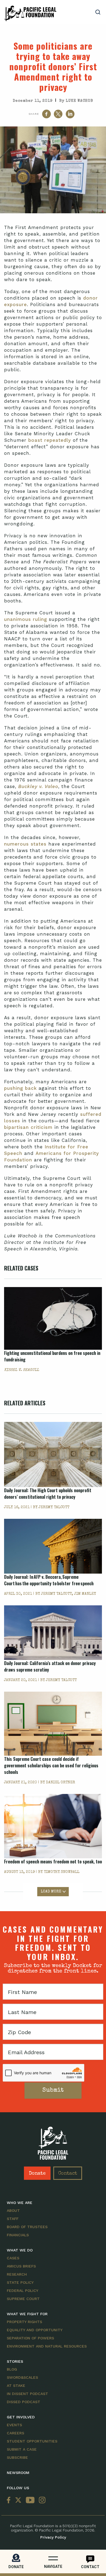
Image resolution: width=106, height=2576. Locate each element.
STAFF (13, 2219)
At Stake (16, 2386)
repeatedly (58, 440)
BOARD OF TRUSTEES (27, 2227)
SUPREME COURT (23, 2299)
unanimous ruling (26, 619)
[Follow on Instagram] (41, 2500)
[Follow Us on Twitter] (18, 2500)
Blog (12, 2369)
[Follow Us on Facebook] (10, 2500)
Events (14, 2425)
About (13, 2210)
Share (34, 114)
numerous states (25, 844)
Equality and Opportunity (35, 2330)
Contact (68, 2174)
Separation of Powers (30, 2338)
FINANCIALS (18, 2235)
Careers (15, 2433)
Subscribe (17, 2457)
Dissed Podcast (24, 2402)
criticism (42, 1127)
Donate (37, 2174)
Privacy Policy (53, 2537)
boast (35, 440)
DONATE (16, 2567)
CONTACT (90, 2567)
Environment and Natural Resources (47, 2346)
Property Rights (24, 2322)
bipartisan (16, 1127)
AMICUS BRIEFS (21, 2266)
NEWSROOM (18, 2473)
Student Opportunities (32, 2441)
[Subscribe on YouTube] (30, 2500)
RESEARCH (17, 2274)
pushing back (20, 1088)
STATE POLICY (20, 2282)
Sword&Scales (22, 2377)
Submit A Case (22, 2449)
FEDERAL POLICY (23, 2291)
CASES (13, 2258)
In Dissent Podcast (27, 2394)
